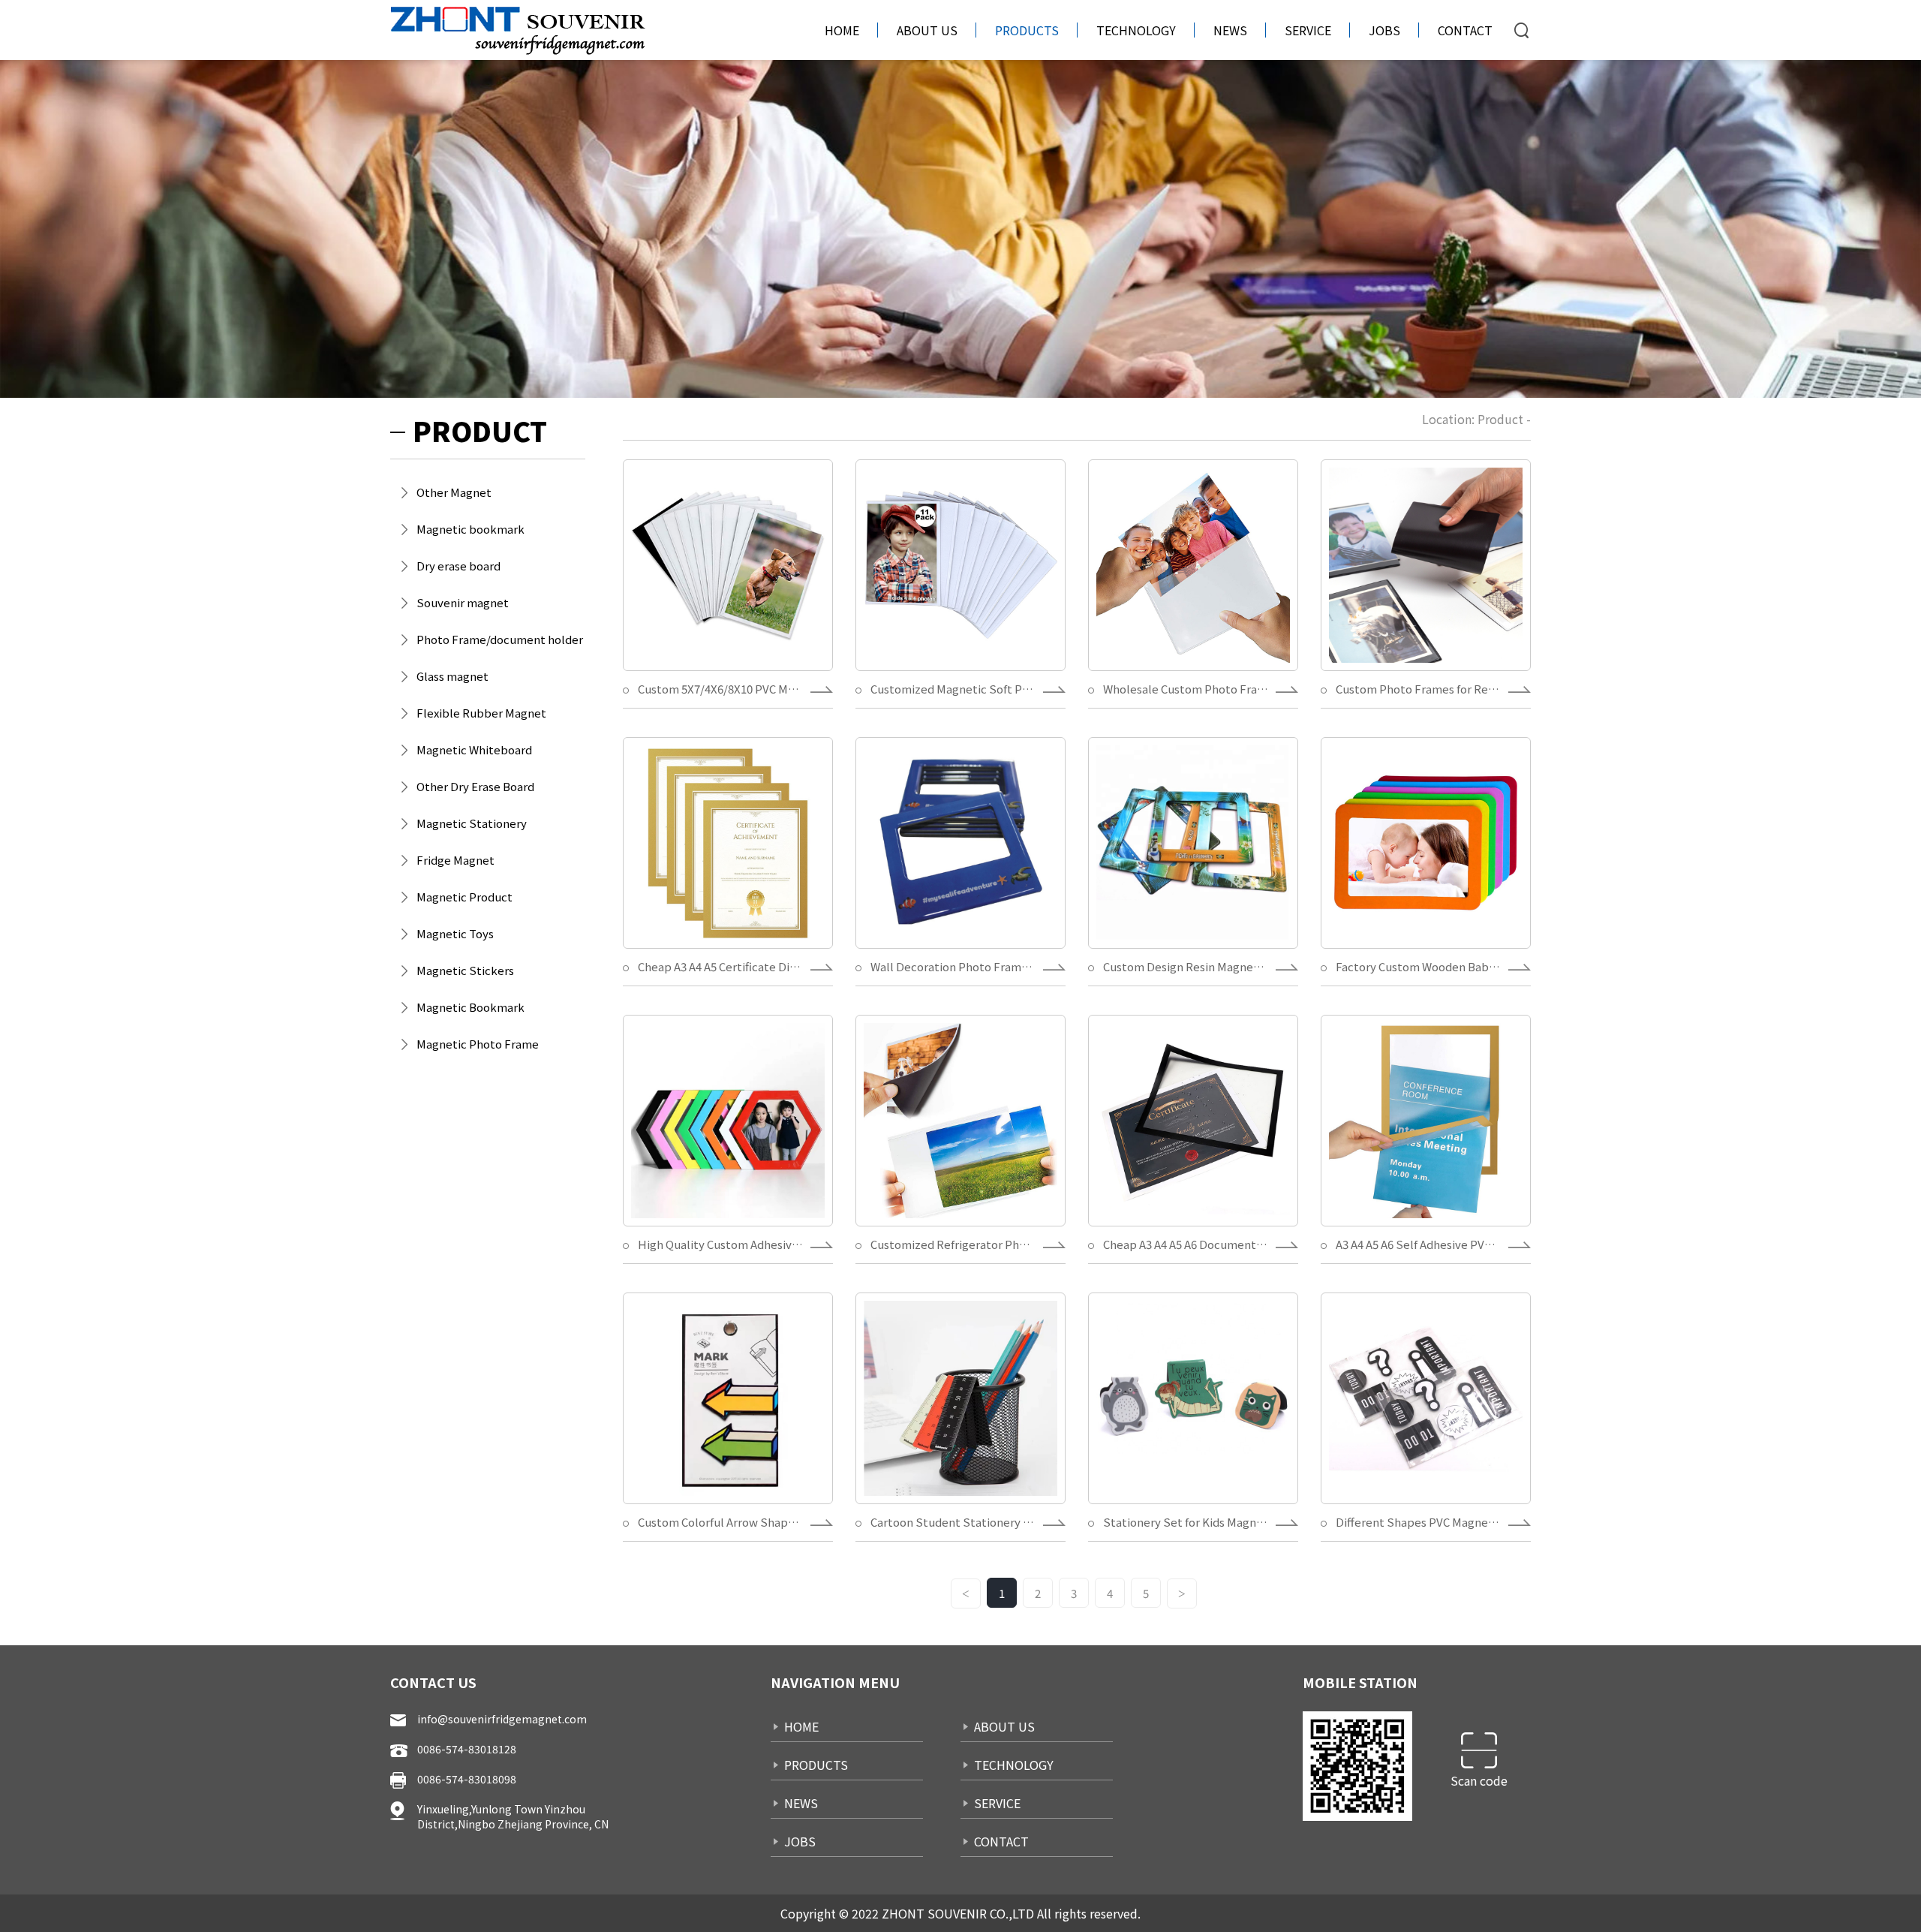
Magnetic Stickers (465, 970)
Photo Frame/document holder (500, 639)
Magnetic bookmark (470, 529)
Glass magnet (452, 676)
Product (1500, 419)
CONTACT (1465, 30)
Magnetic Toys (455, 933)
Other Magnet (454, 492)
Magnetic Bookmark (470, 1007)
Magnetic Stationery (472, 823)
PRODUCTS (1027, 30)
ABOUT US (927, 30)
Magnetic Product (464, 897)
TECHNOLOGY (1136, 30)
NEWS (1230, 30)
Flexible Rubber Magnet (481, 713)
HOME (842, 30)
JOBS (1384, 30)
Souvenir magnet (463, 602)
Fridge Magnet (455, 860)
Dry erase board (458, 566)
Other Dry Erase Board (475, 786)
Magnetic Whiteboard (474, 749)
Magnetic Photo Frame (478, 1044)
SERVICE (1308, 30)
